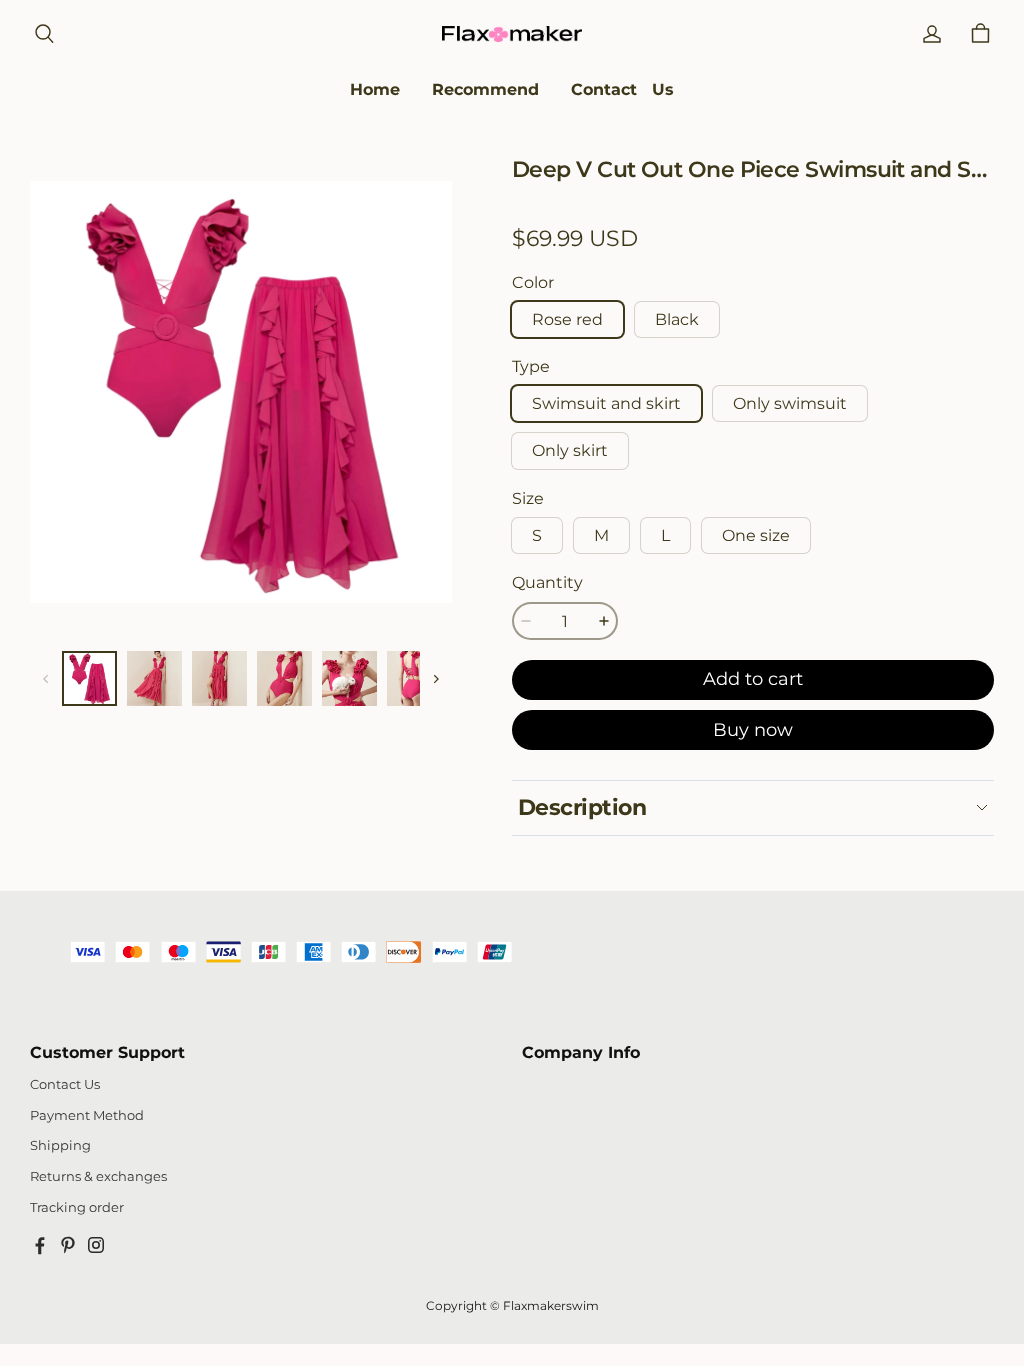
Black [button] (677, 319)
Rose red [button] (567, 319)
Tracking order (77, 1207)
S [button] (537, 535)
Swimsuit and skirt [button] (606, 403)
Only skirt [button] (570, 450)
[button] (44, 34)
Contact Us (65, 1084)
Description (582, 807)
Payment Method (87, 1115)
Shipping (60, 1145)
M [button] (601, 535)
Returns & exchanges (98, 1176)
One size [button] (756, 535)
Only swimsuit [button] (790, 403)
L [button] (665, 535)
